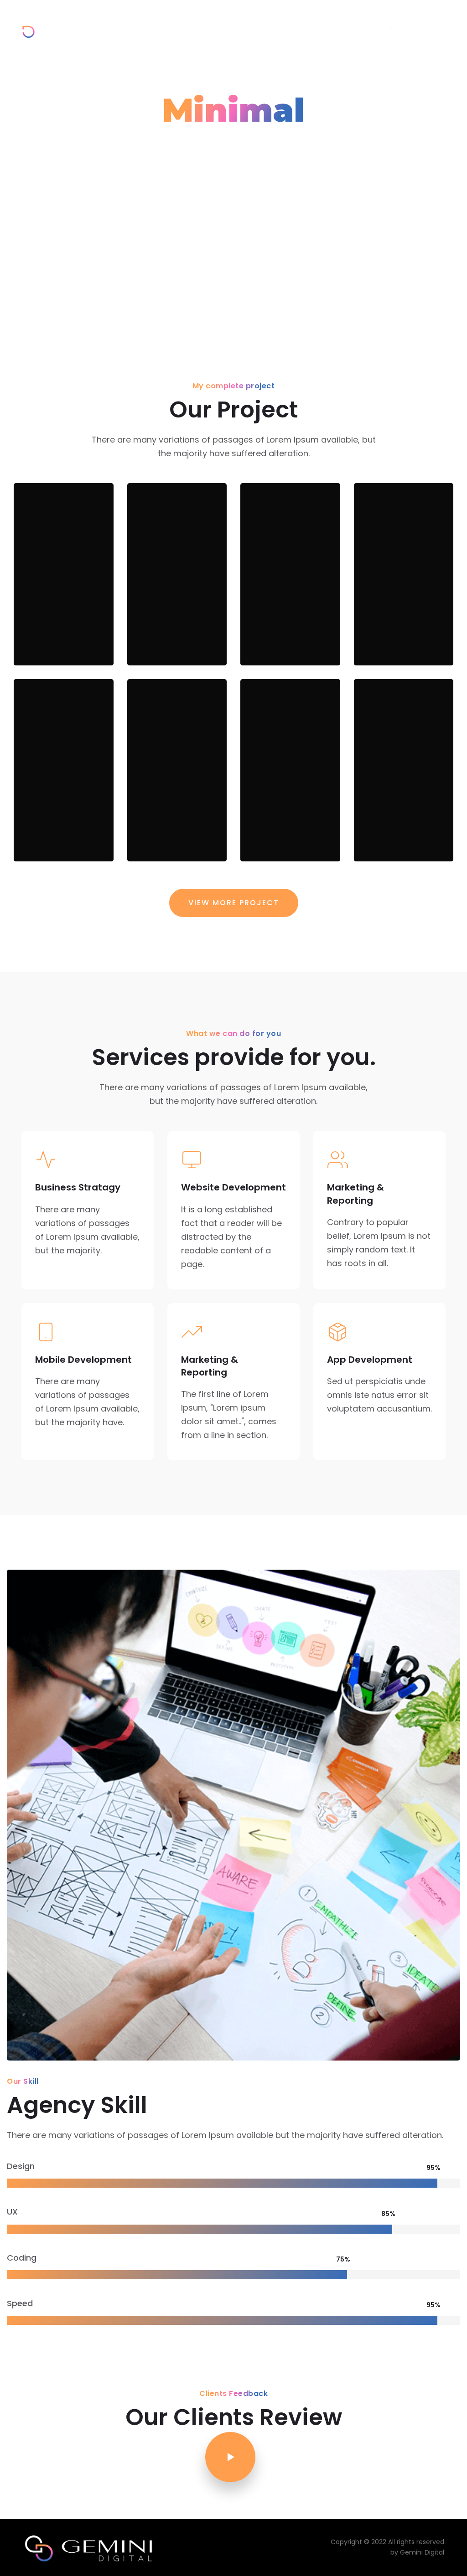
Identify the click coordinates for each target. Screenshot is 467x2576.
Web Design (387, 606)
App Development (62, 793)
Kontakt (357, 28)
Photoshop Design (174, 802)
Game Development (62, 597)
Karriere (320, 28)
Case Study (53, 647)
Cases (246, 28)
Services (282, 28)
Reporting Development (176, 597)
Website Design (278, 802)
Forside (179, 28)
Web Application (403, 802)
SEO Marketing (285, 606)
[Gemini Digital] (59, 29)
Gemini (213, 28)
